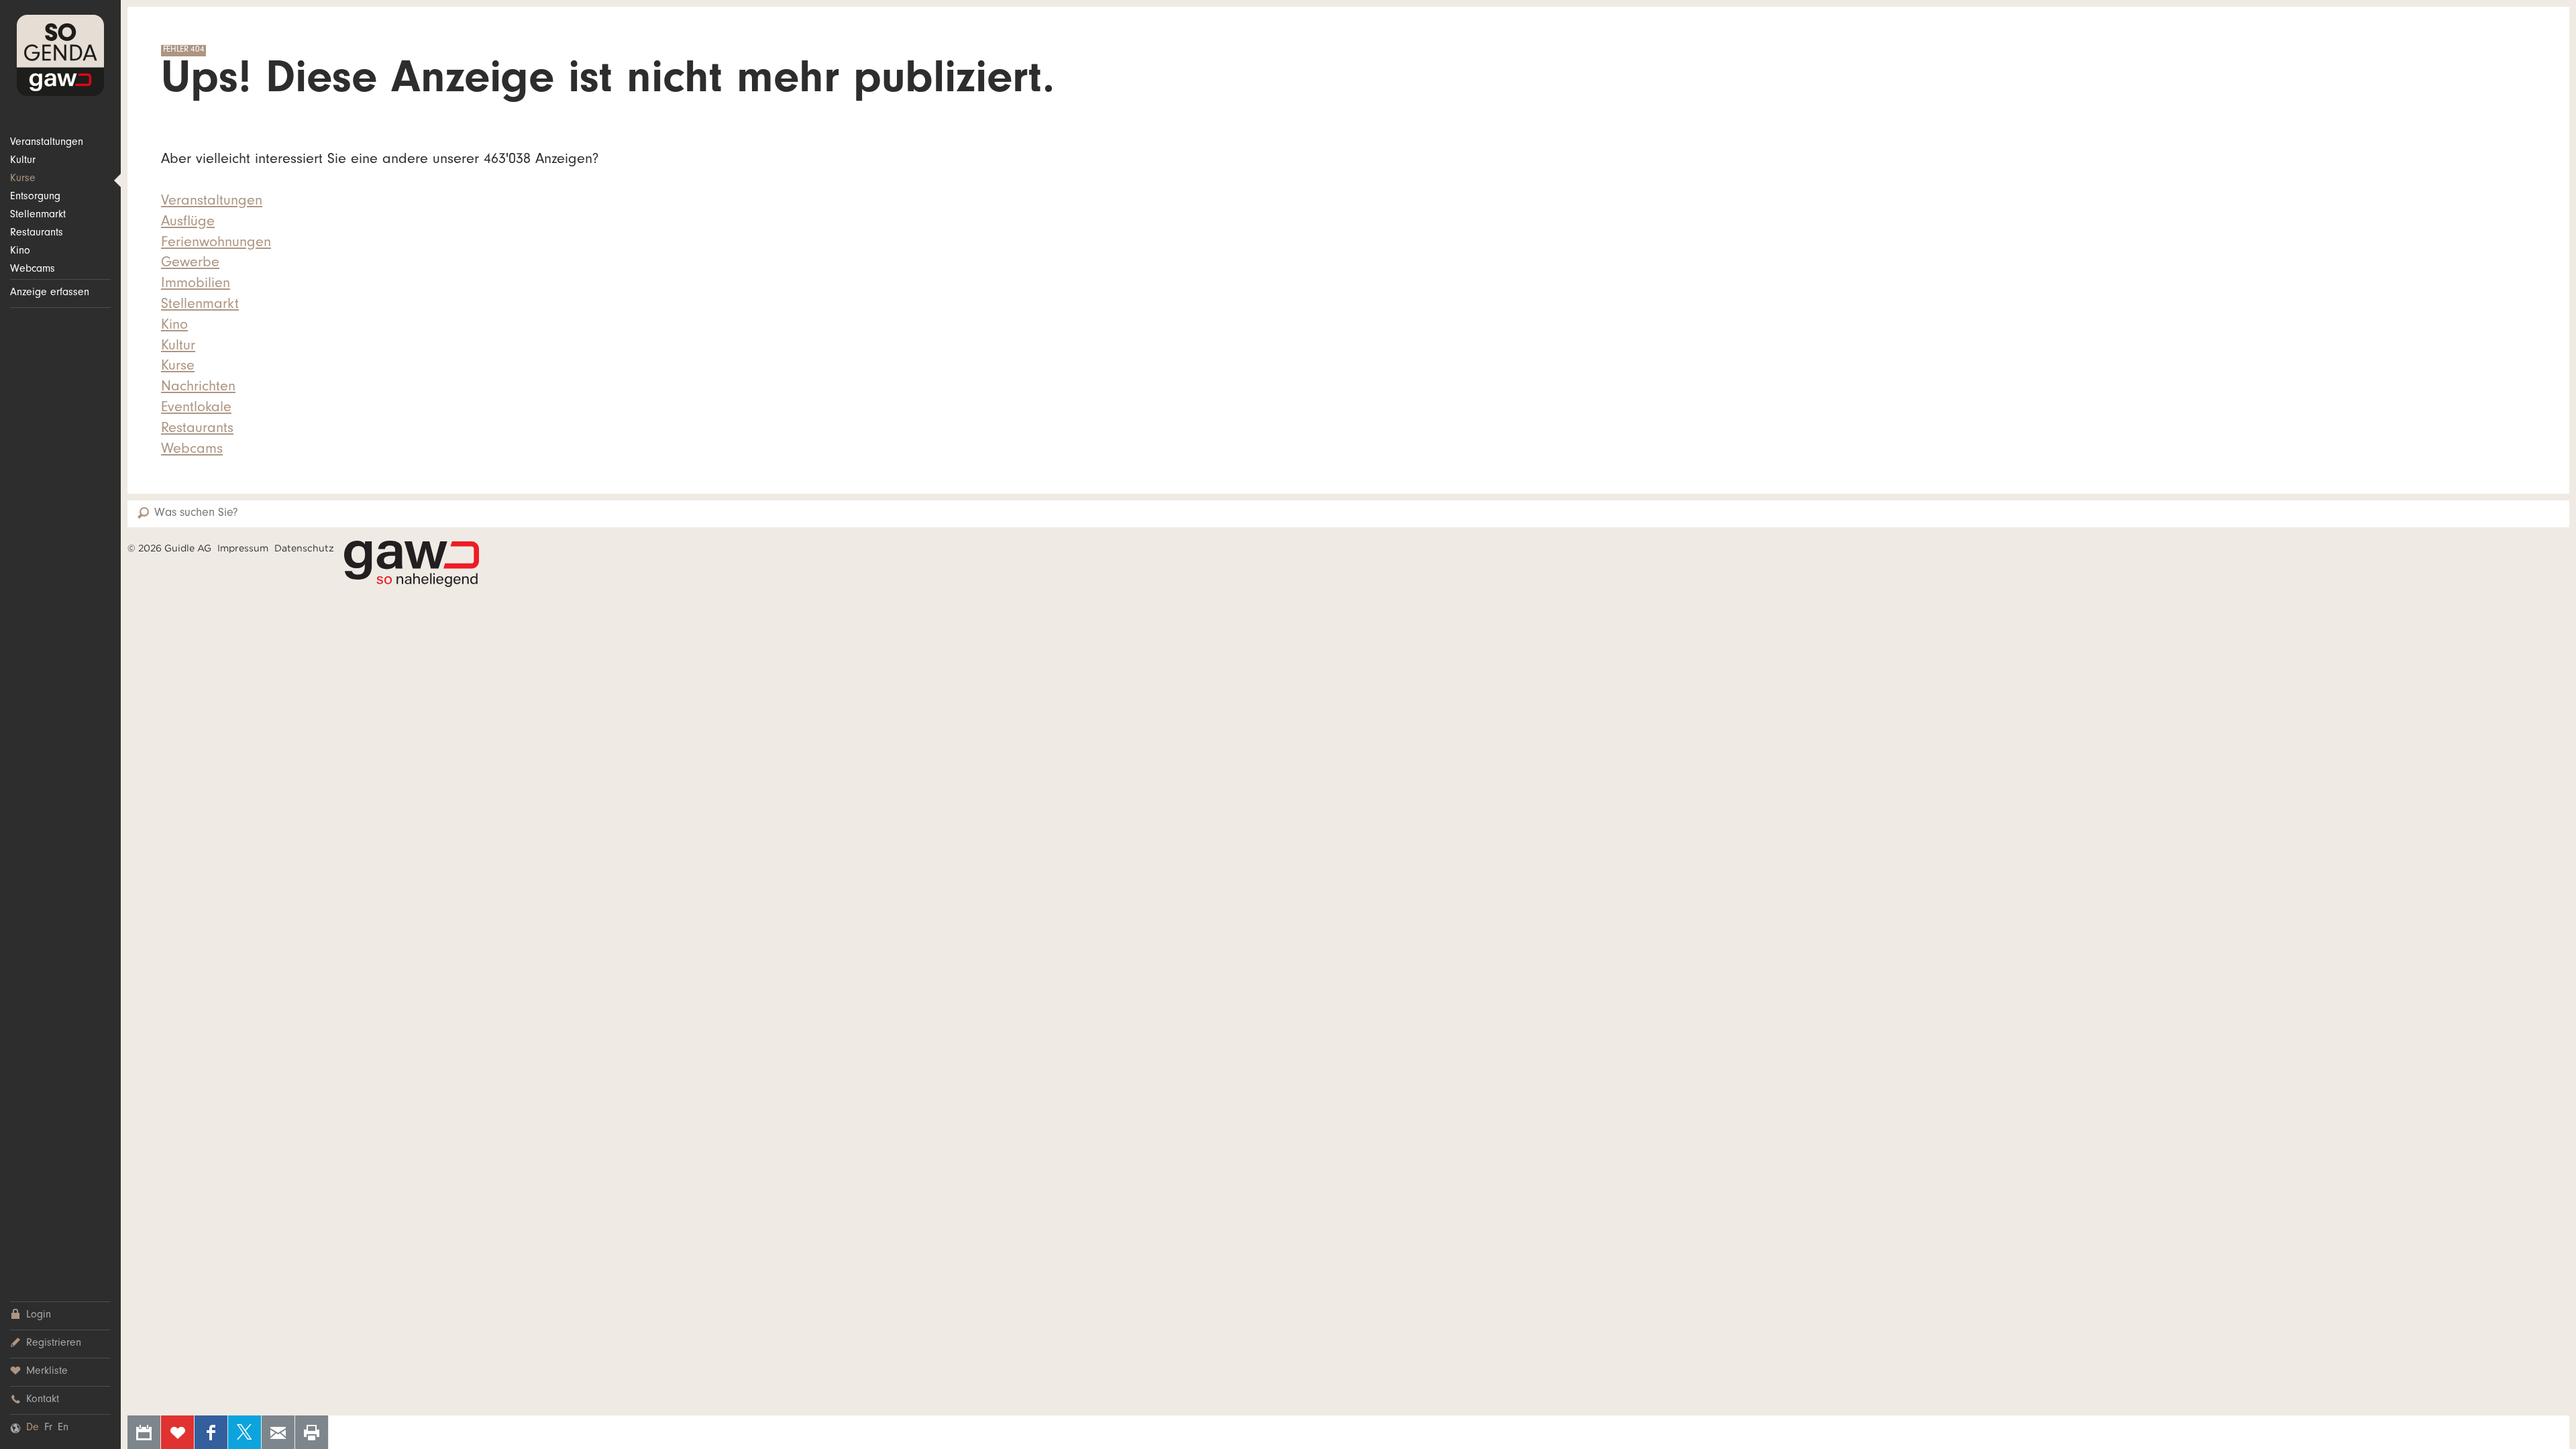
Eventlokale (196, 409)
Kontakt (43, 1400)
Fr (48, 1428)
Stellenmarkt (38, 215)
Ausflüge (188, 223)
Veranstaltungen (47, 143)
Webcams (33, 270)
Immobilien (196, 284)
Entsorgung (35, 197)
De (33, 1428)
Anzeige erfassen (50, 293)
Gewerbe (190, 264)
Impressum (243, 548)
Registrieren (54, 1344)
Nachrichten (198, 388)
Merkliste (47, 1372)
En (63, 1428)
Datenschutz (304, 548)
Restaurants (37, 233)
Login (39, 1316)
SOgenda (60, 55)
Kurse (23, 179)
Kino (20, 252)
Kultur (23, 161)
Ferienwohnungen (216, 244)
